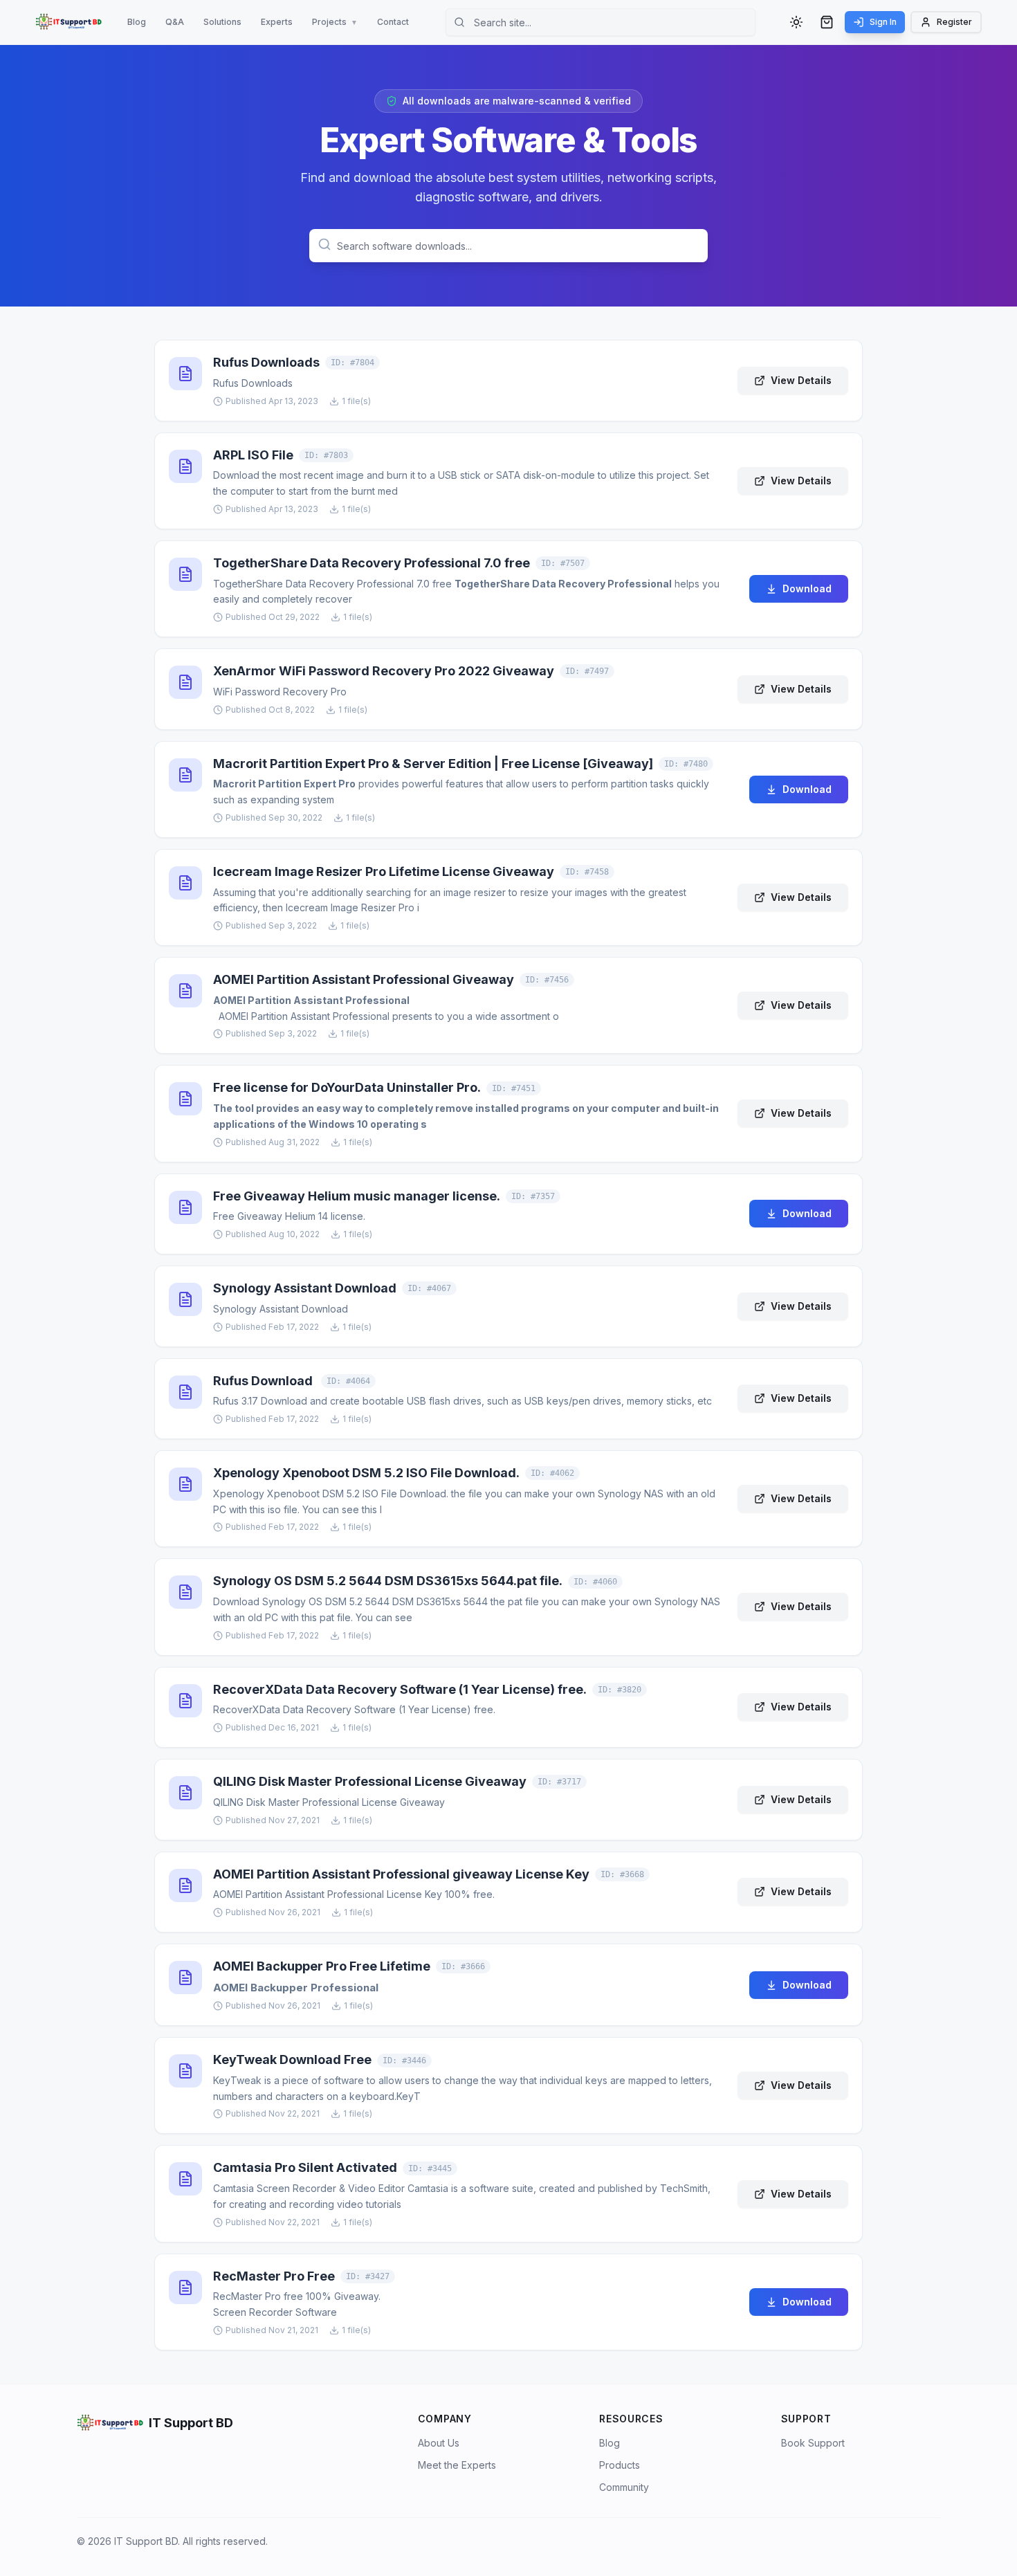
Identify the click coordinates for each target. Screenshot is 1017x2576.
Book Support (813, 2443)
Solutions (222, 22)
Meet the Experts (457, 2465)
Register (954, 22)
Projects (335, 22)
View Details (801, 380)
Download (807, 588)
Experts (277, 22)
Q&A (175, 22)
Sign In (883, 22)
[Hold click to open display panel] (68, 22)
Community (624, 2487)
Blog (137, 22)
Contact (393, 22)
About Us (439, 2443)
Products (620, 2465)
